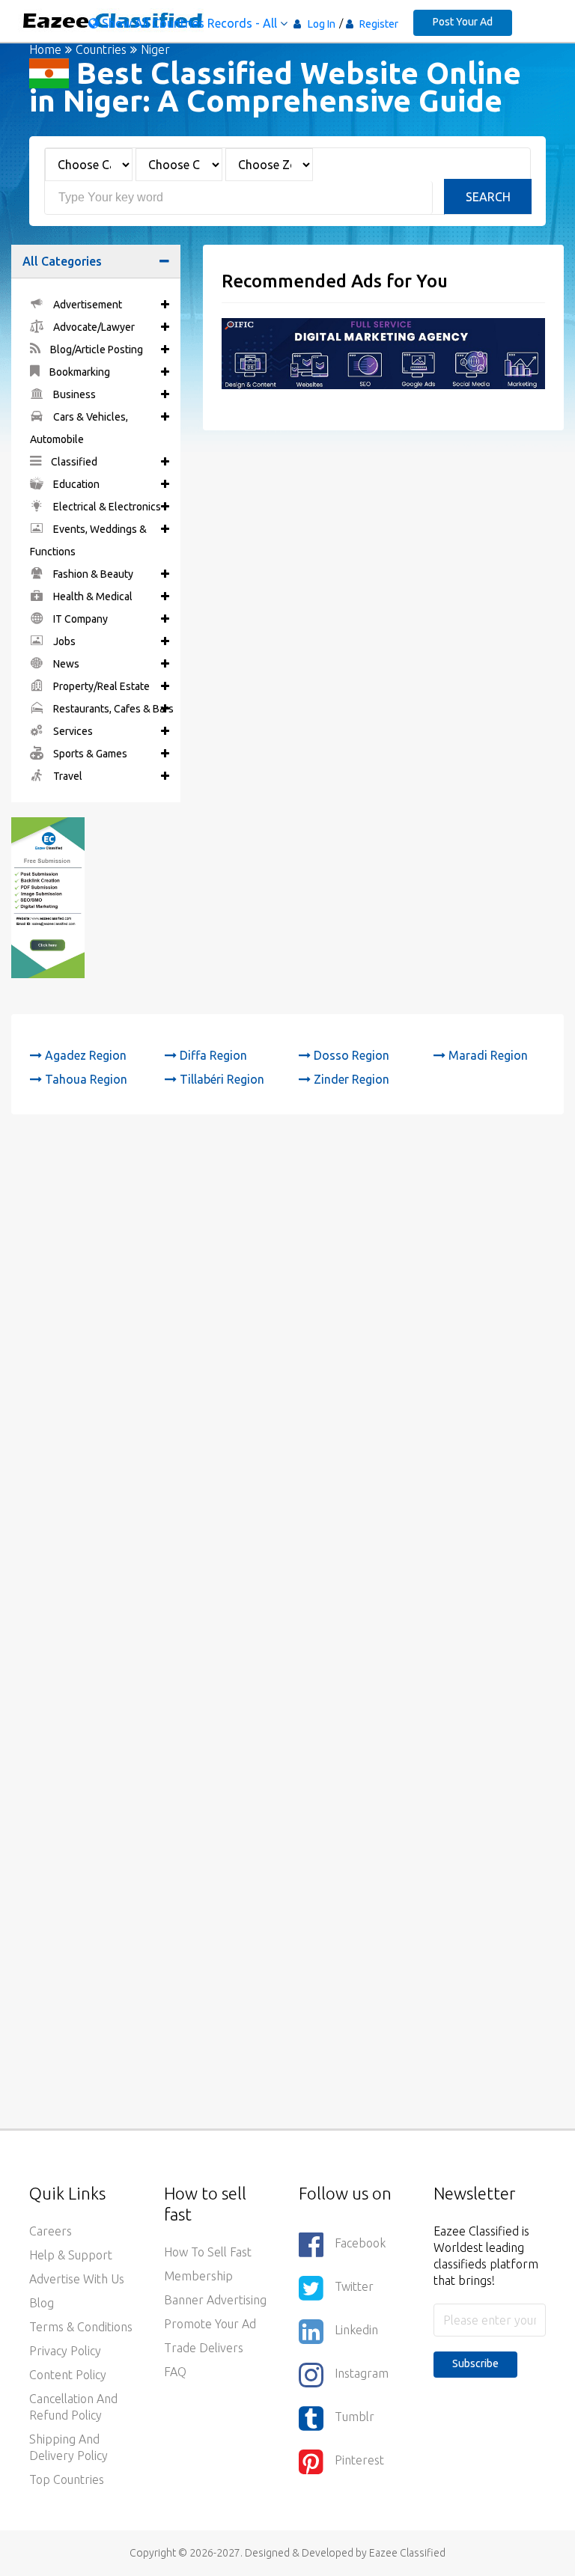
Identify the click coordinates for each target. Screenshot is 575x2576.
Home (45, 49)
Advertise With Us (77, 2279)
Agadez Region (84, 1055)
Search (488, 197)
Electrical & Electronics (106, 507)
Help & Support (71, 2255)
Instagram (362, 2373)
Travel (67, 776)
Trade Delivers (204, 2348)
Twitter (354, 2286)
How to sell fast (208, 2252)
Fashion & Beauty (92, 574)
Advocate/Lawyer (93, 327)
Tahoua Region (85, 1079)
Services (72, 731)
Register (378, 24)
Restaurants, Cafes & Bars (112, 709)
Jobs (63, 641)
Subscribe (475, 2363)
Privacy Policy (65, 2351)
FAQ (175, 2372)
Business (73, 394)
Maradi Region (487, 1055)
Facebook (360, 2243)
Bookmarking (79, 372)
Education (75, 484)
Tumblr (355, 2417)
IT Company (79, 619)
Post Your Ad (463, 22)
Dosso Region (350, 1055)
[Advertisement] (287, 1300)
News (65, 664)
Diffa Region (212, 1055)
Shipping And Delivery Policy (69, 2447)
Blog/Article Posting (95, 350)
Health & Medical (92, 596)
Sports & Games (89, 754)
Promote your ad (210, 2324)
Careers (51, 2231)
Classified (73, 462)
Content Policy (68, 2375)
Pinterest (359, 2460)
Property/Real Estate (100, 686)
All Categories (62, 261)
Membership (198, 2276)
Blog (42, 2303)
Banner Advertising (215, 2300)
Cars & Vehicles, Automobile (79, 428)
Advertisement (86, 305)
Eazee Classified (407, 2553)
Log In (322, 24)
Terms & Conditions (81, 2327)
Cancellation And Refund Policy (73, 2407)
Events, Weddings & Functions (88, 540)
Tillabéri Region (220, 1079)
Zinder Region (350, 1079)
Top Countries (67, 2479)
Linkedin (356, 2330)
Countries (101, 49)
